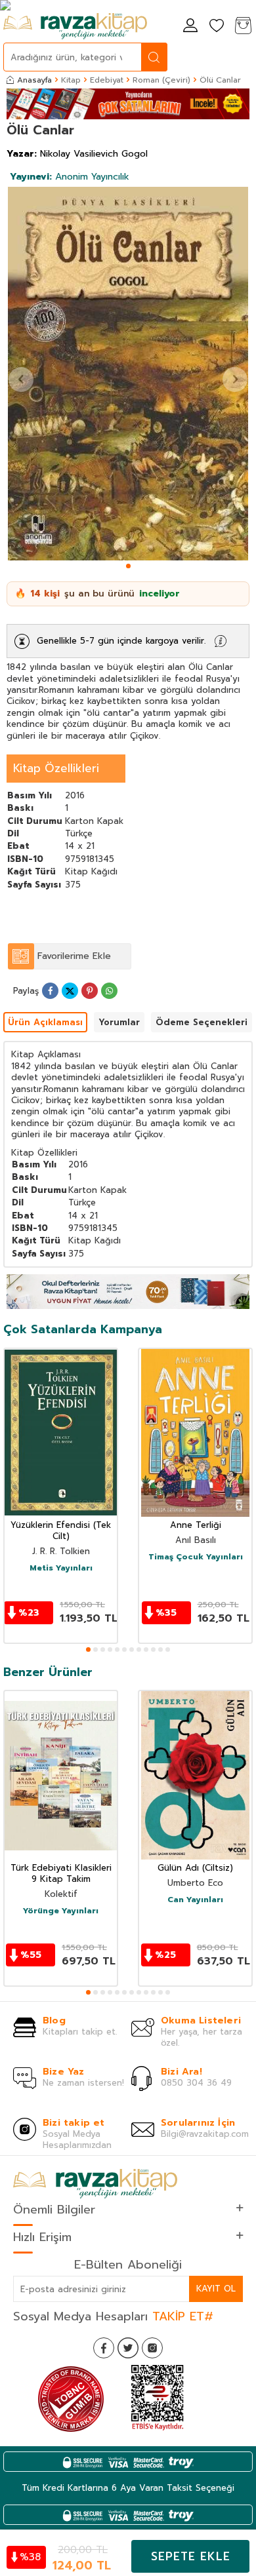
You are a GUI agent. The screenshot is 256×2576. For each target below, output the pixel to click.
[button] (128, 566)
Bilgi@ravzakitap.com (205, 2134)
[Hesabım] (190, 27)
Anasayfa (34, 80)
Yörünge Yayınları (61, 1911)
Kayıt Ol (216, 2289)
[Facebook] (104, 2348)
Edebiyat (107, 80)
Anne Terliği (196, 1526)
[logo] (75, 26)
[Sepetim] (243, 27)
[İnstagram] (152, 2348)
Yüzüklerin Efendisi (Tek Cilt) (61, 1531)
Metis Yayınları (61, 1569)
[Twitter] (128, 2348)
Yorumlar (119, 1022)
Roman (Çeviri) (161, 80)
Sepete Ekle (191, 2556)
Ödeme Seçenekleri (202, 1022)
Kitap (71, 80)
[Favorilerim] (217, 27)
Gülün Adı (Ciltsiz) (195, 1868)
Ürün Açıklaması (45, 1022)
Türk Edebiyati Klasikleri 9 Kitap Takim (61, 1874)
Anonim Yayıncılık (70, 177)
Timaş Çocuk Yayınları (196, 1557)
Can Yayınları (195, 1900)
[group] (128, 374)
